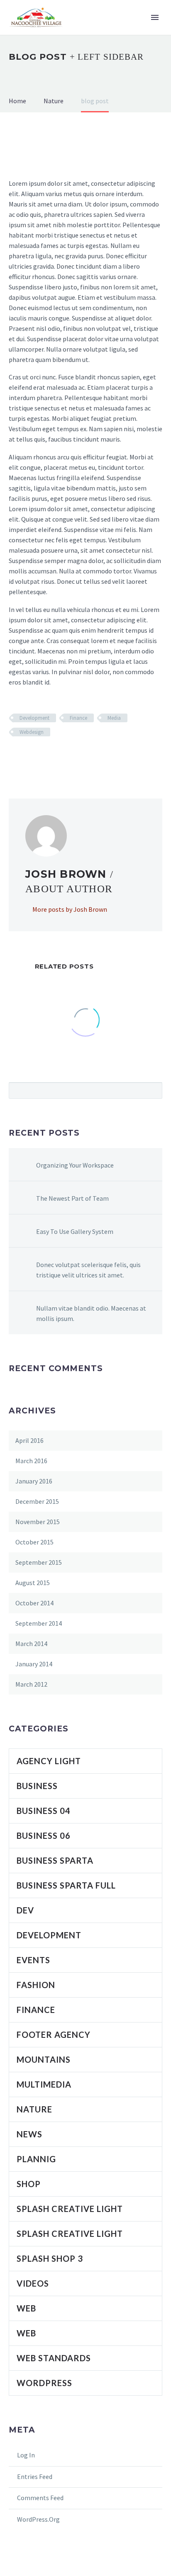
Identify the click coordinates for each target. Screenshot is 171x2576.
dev (25, 1910)
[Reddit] (74, 756)
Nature (34, 2109)
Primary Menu (155, 17)
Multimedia (44, 2084)
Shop (29, 2184)
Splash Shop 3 (50, 2258)
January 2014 (34, 1664)
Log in (26, 2455)
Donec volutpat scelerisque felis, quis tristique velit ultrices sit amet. (88, 1270)
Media (114, 718)
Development (34, 718)
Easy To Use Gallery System (75, 1231)
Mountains (44, 2059)
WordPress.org (38, 2519)
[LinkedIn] (62, 756)
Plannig (36, 2159)
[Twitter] (26, 756)
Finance (78, 718)
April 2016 (29, 1440)
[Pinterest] (38, 756)
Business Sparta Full (66, 1885)
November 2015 (38, 1522)
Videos (33, 2283)
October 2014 (34, 1603)
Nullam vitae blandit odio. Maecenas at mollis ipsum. (91, 1313)
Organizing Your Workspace (75, 1165)
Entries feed (35, 2476)
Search (153, 1090)
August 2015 (33, 1583)
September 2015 (39, 1562)
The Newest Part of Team (72, 1198)
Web (26, 2308)
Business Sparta (55, 1860)
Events (33, 1960)
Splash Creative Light (70, 2209)
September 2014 (39, 1623)
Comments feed (40, 2498)
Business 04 (44, 1811)
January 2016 (34, 1481)
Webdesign (32, 732)
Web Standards (54, 2358)
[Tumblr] (50, 756)
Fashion (36, 1985)
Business (37, 1786)
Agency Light (49, 1761)
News (29, 2134)
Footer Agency (54, 2035)
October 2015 (34, 1542)
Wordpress (44, 2383)
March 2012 (31, 1684)
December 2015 (37, 1501)
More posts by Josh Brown (70, 909)
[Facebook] (14, 756)
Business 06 (44, 1835)
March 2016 (31, 1461)
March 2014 (31, 1644)
